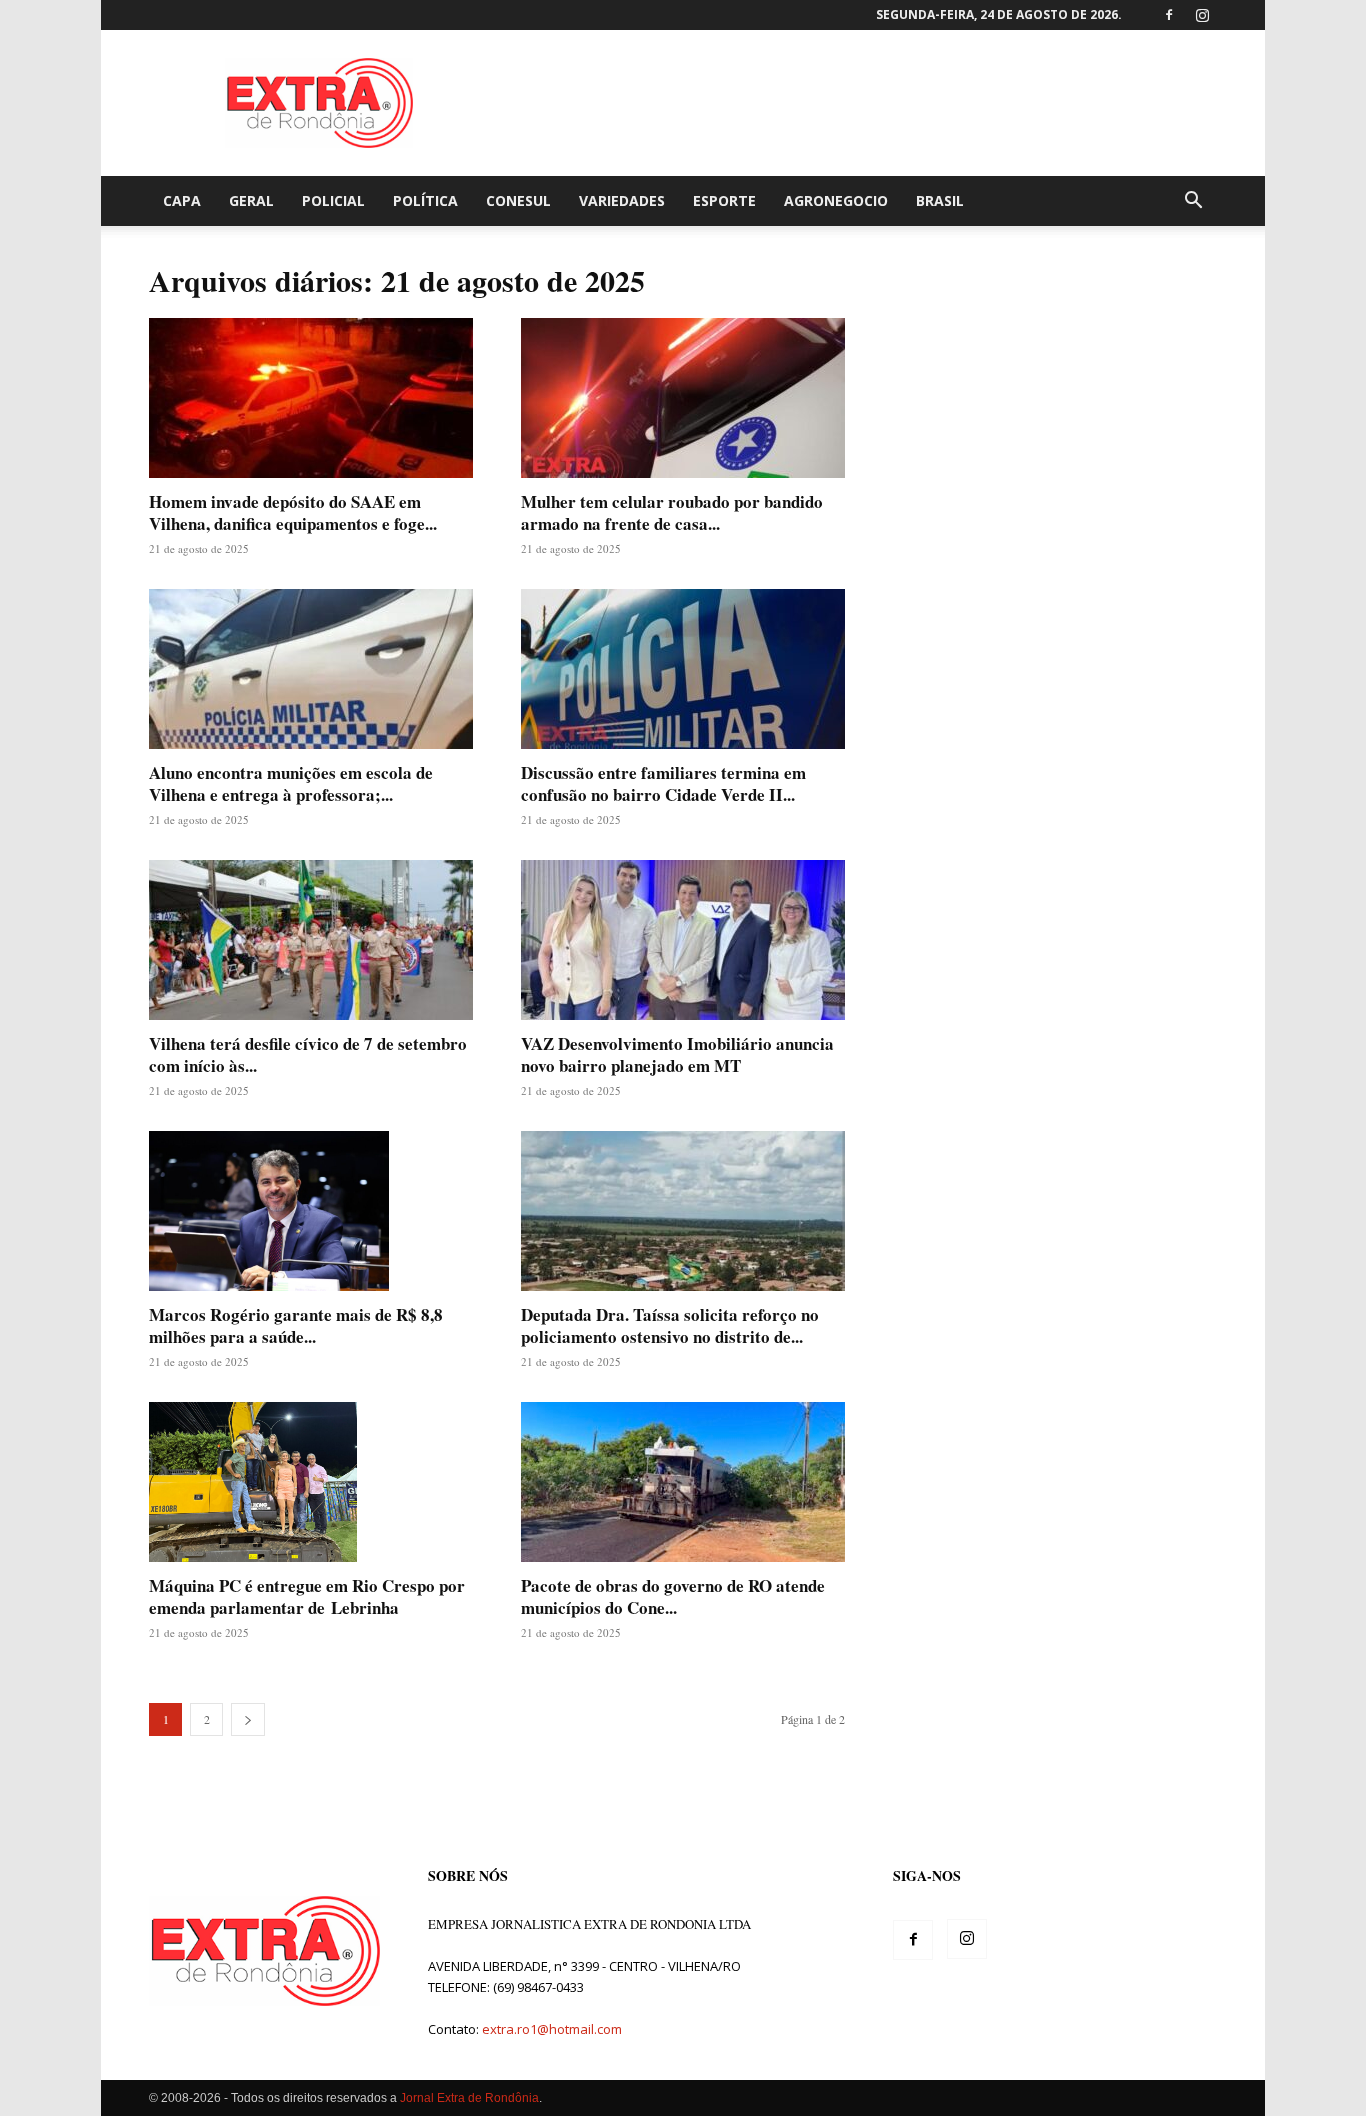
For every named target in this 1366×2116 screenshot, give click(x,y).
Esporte (724, 200)
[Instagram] (1202, 15)
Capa (182, 200)
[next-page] (248, 1719)
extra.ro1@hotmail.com (552, 2029)
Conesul (518, 200)
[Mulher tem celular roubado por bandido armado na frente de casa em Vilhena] (683, 398)
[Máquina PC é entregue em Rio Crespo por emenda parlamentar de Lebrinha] (311, 1482)
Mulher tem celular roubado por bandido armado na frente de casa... (672, 512)
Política (425, 200)
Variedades (622, 200)
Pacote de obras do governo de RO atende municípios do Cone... (673, 1596)
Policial (333, 200)
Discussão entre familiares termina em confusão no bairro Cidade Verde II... (663, 783)
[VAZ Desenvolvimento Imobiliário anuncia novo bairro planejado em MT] (683, 940)
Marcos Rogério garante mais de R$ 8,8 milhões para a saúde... (296, 1325)
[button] (1193, 202)
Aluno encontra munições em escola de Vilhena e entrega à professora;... (291, 783)
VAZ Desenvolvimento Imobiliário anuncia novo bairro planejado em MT (677, 1054)
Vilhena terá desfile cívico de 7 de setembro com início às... (308, 1054)
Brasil (940, 200)
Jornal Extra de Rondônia (469, 2098)
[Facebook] (1169, 15)
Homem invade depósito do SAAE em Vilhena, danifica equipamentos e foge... (293, 512)
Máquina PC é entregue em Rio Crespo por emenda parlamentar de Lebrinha (307, 1596)
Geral (251, 200)
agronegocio (836, 200)
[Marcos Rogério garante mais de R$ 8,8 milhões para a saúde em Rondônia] (311, 1211)
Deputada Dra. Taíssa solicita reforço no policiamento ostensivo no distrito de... (670, 1325)
